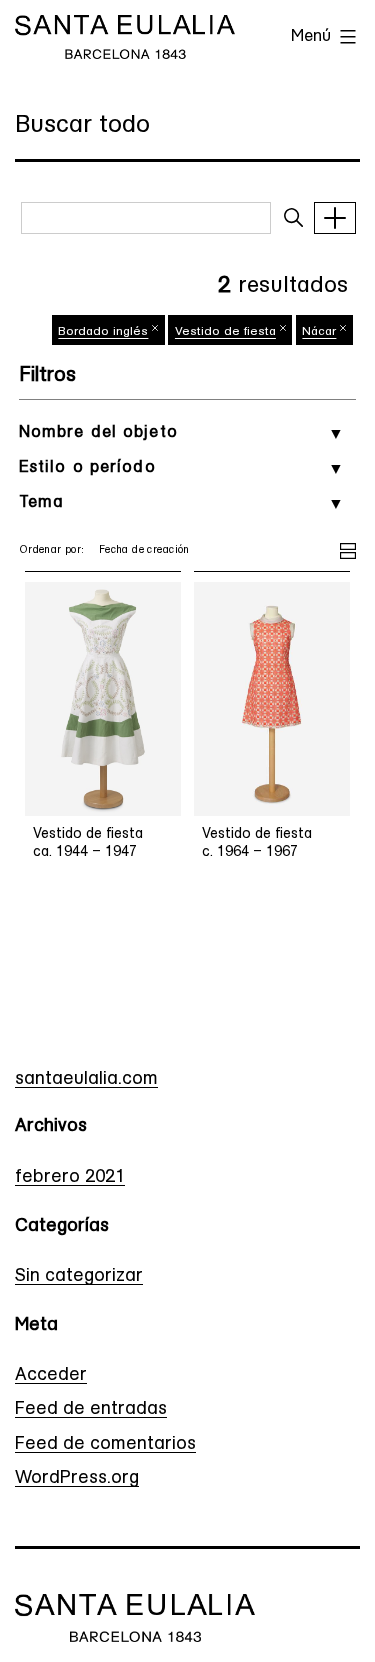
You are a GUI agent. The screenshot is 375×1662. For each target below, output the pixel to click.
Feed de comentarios (105, 1445)
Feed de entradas (91, 1410)
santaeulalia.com (86, 1080)
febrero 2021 (70, 1178)
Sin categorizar (79, 1277)
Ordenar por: (52, 550)
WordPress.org (77, 1479)
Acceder (51, 1376)
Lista (348, 548)
